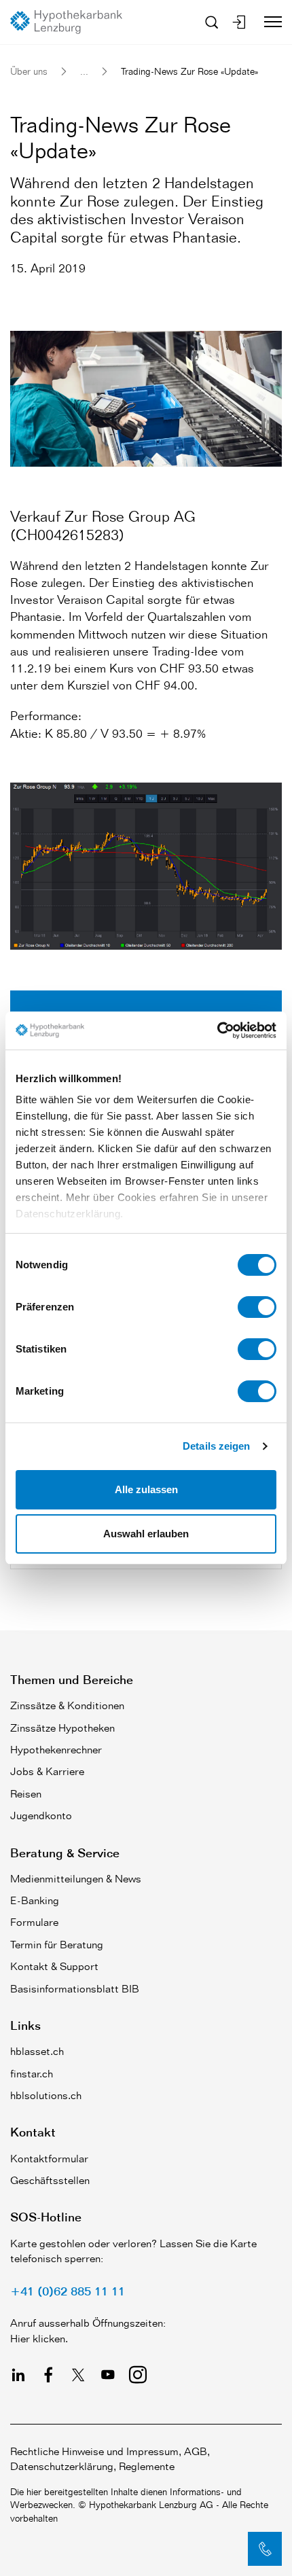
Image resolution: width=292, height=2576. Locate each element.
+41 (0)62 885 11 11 (68, 2291)
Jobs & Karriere (47, 1771)
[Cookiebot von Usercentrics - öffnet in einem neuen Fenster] (217, 1031)
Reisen (26, 1794)
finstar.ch (32, 2074)
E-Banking (35, 1900)
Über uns (29, 71)
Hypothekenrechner (56, 1750)
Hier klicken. (39, 2339)
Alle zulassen (146, 1489)
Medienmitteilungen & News (76, 1879)
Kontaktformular (49, 2159)
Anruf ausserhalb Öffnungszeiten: (88, 2323)
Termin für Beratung (57, 1945)
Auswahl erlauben (146, 1534)
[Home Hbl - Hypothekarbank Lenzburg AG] (71, 22)
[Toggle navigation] (268, 22)
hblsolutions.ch (46, 2095)
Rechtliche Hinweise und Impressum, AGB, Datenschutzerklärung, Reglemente (110, 2459)
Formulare (34, 1922)
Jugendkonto (41, 1815)
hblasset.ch (37, 2051)
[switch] (257, 1307)
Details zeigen (216, 1446)
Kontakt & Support (54, 1966)
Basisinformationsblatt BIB (75, 1989)
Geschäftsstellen (50, 2180)
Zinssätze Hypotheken (62, 1728)
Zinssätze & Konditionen (67, 1705)
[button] (265, 2549)
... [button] (84, 71)
